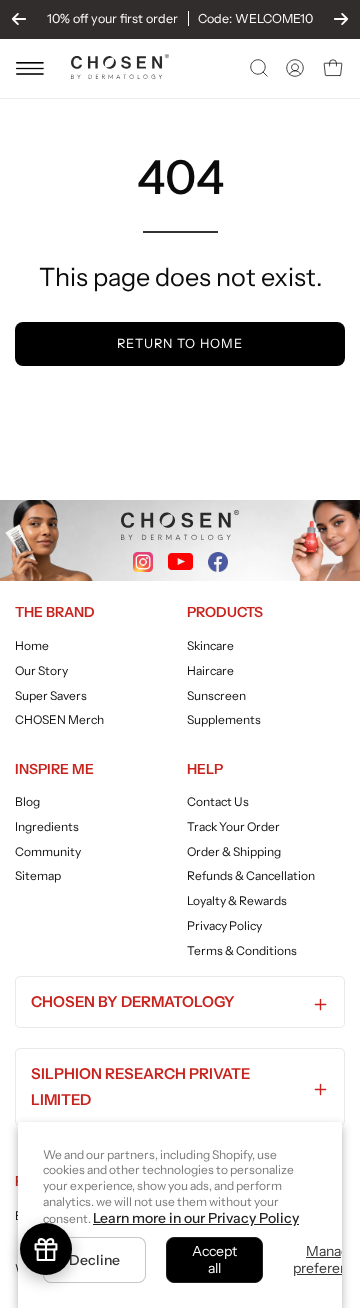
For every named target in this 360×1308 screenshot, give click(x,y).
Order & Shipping (234, 851)
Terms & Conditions (242, 950)
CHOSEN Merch (59, 719)
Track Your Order (233, 826)
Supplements (224, 719)
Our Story (41, 670)
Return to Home (179, 343)
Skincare (210, 645)
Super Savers (51, 694)
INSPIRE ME (54, 769)
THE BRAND (55, 612)
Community (48, 851)
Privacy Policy (224, 925)
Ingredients (47, 826)
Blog (27, 801)
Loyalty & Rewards (237, 900)
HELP (205, 769)
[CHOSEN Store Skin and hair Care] (120, 73)
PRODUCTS (225, 612)
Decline (94, 1260)
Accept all (214, 1259)
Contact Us (218, 801)
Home (32, 645)
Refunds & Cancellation (251, 876)
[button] (257, 68)
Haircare (210, 670)
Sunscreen (216, 694)
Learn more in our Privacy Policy (196, 1218)
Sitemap (38, 876)
